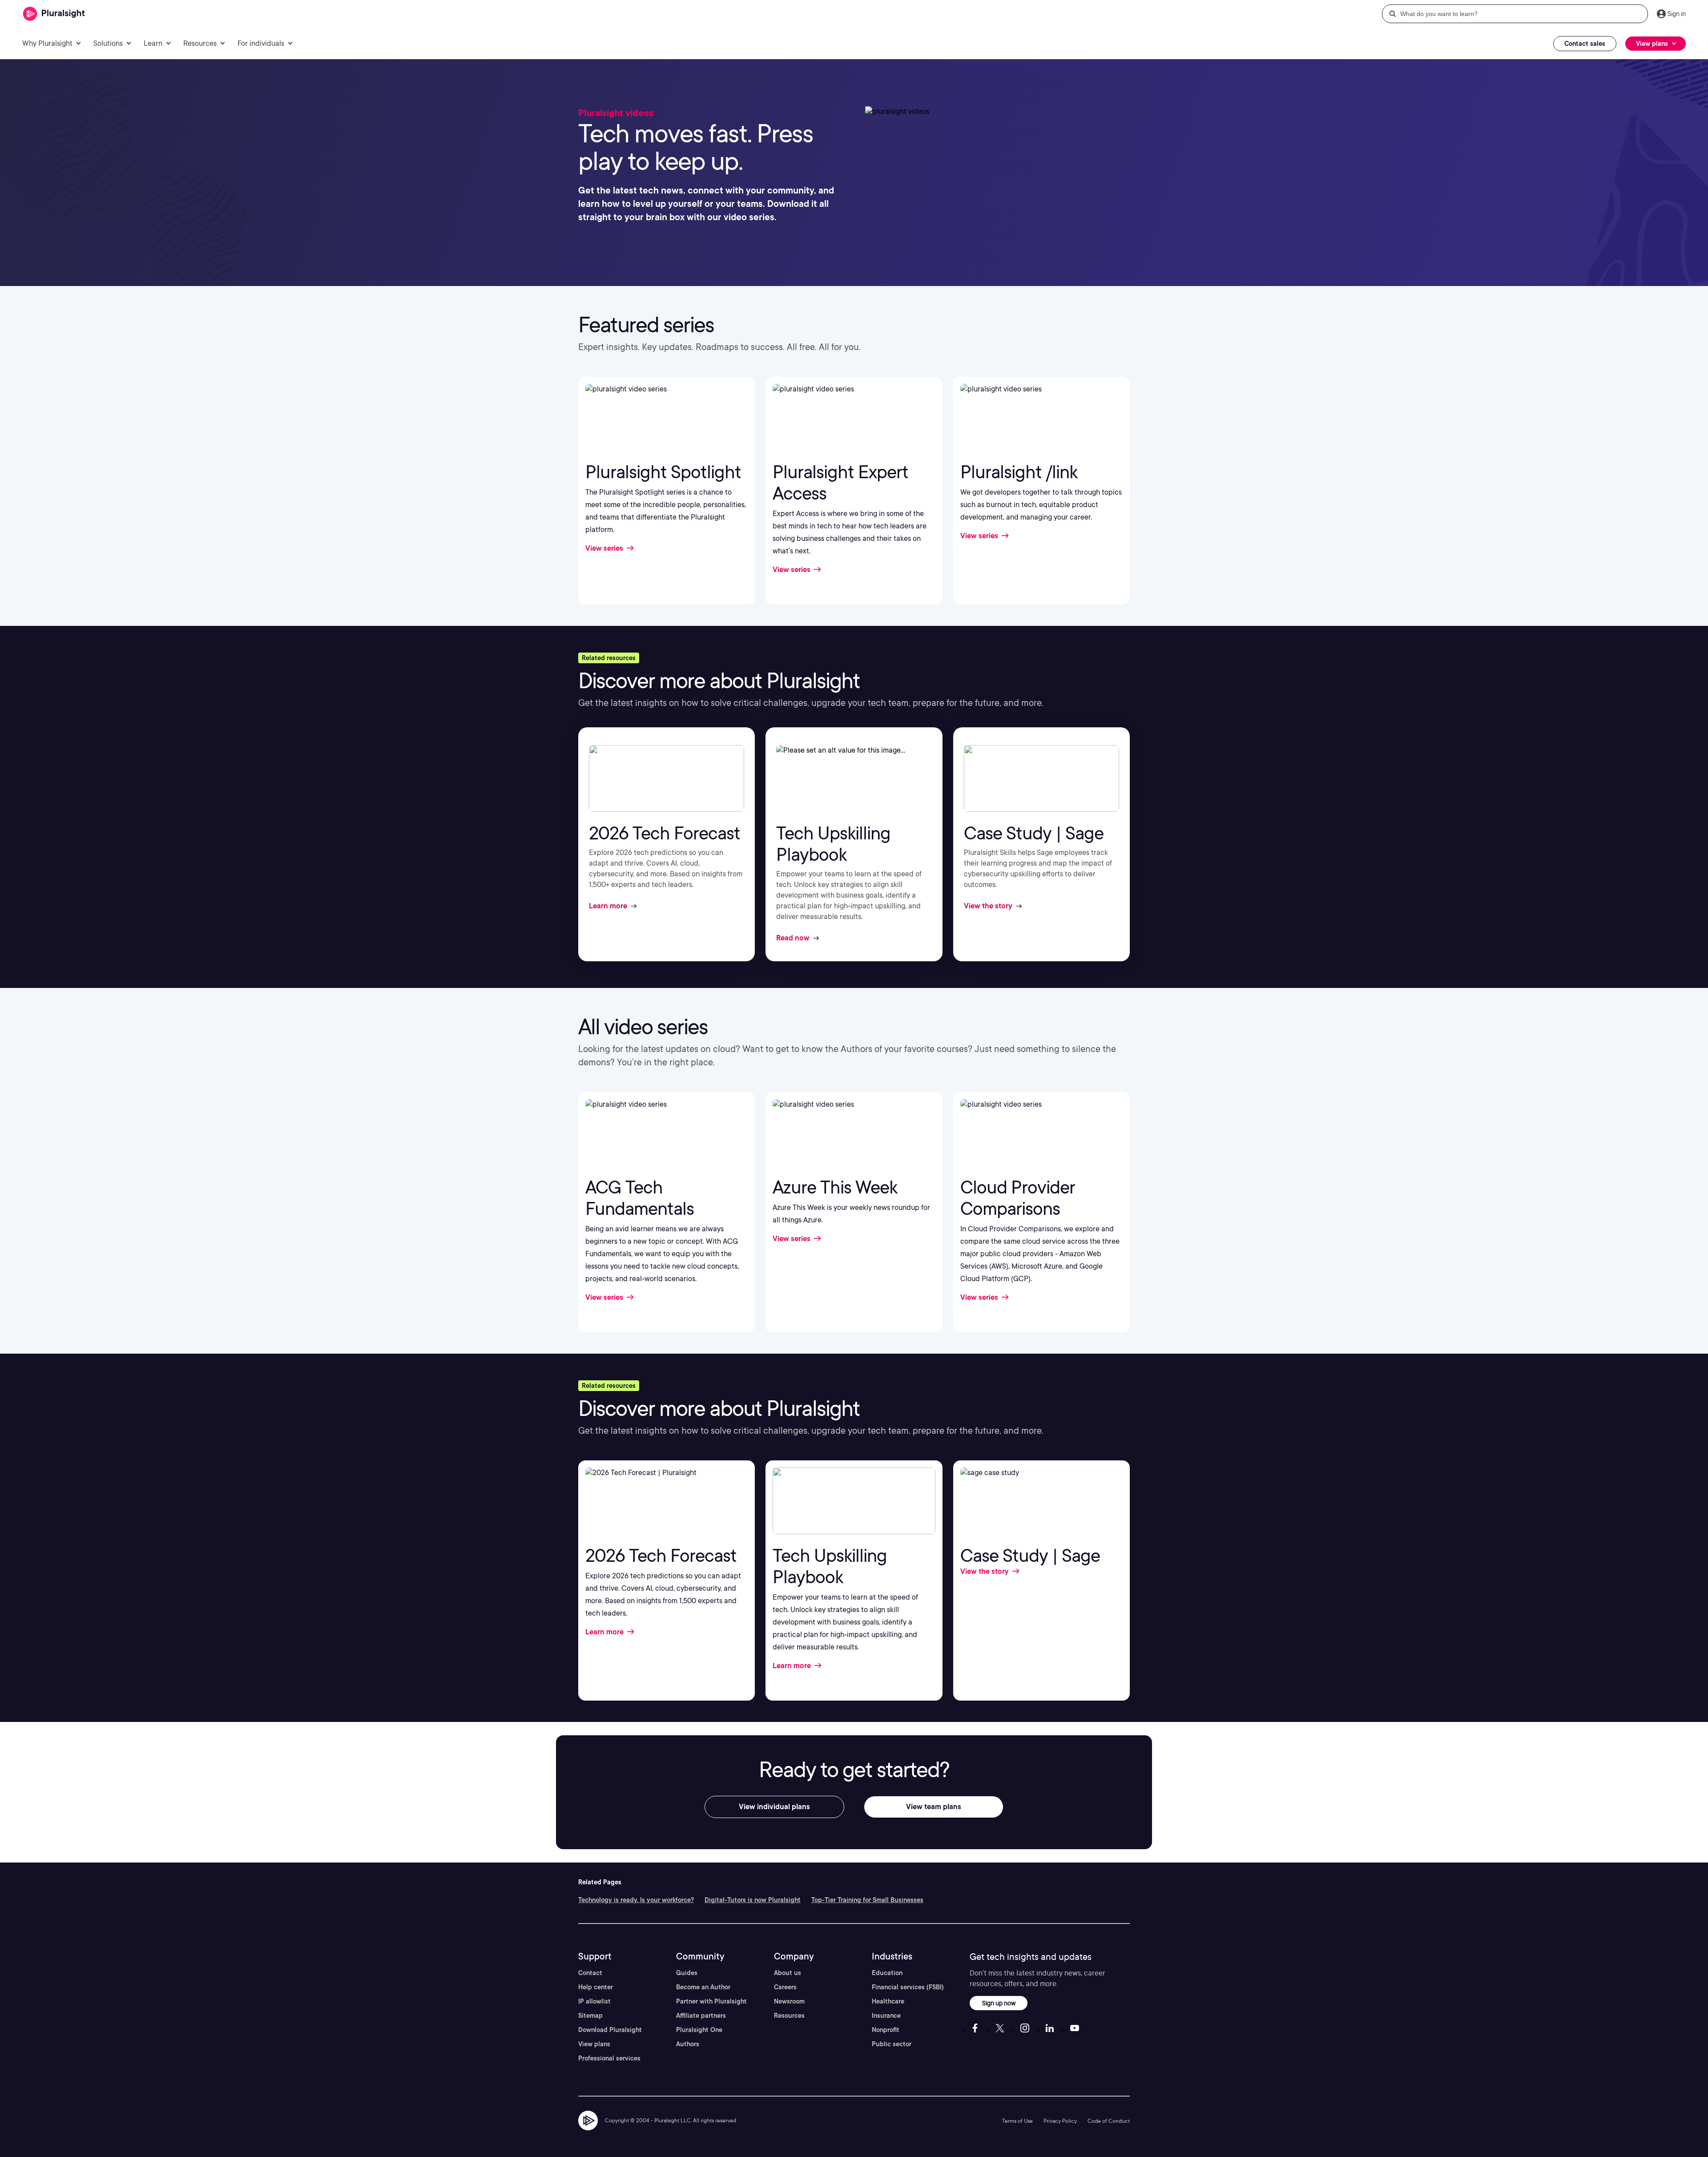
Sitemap (590, 2016)
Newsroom (789, 2001)
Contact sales (1585, 44)
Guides (687, 1973)
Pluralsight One (699, 2030)
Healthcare (888, 2001)
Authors (688, 2044)
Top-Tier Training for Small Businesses (867, 1900)
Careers (785, 1987)
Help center (596, 1987)
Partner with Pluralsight (711, 2001)
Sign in (1677, 14)
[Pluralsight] (54, 14)
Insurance (886, 2016)
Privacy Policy (1060, 2121)
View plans (594, 2044)
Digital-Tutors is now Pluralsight (753, 1900)
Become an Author (703, 1987)
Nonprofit (886, 2030)
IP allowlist (594, 2001)
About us (788, 1973)
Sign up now (999, 2003)
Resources (789, 2016)
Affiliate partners (701, 2016)
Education (887, 1973)
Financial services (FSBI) (908, 1987)
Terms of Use (1017, 2121)
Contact (590, 1973)
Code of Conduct (1109, 2121)
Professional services (609, 2058)
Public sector (892, 2044)
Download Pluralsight (610, 2030)
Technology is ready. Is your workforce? (636, 1900)
